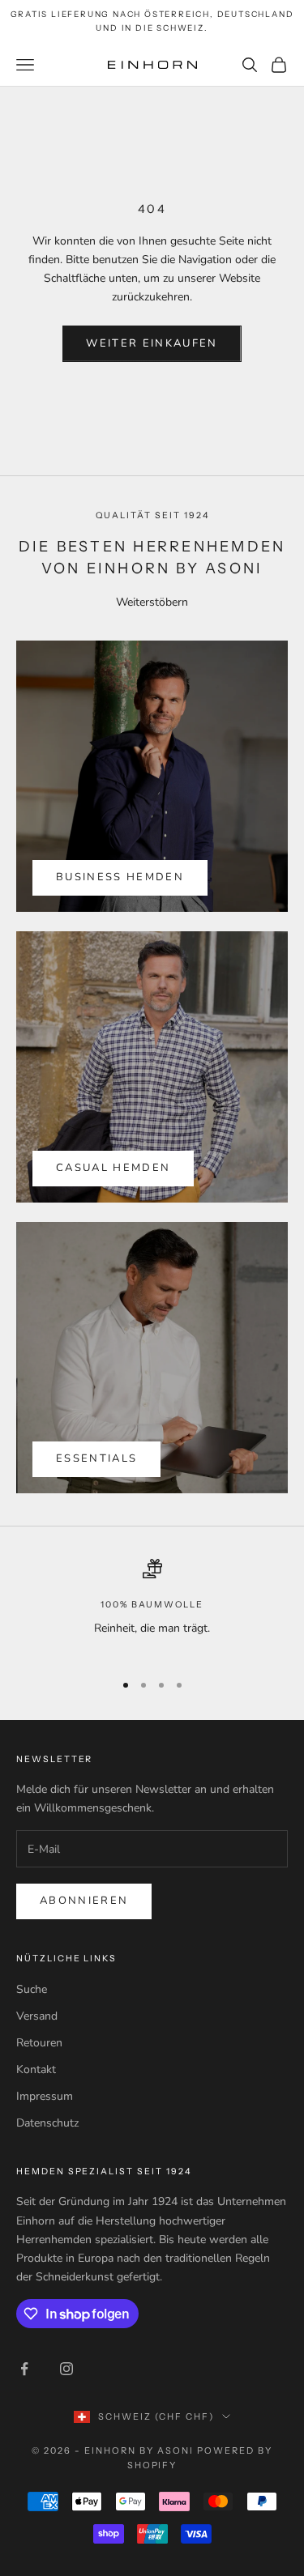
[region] (152, 1608)
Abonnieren (84, 1901)
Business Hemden (120, 877)
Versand (37, 2016)
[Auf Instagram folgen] (66, 2369)
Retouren (39, 2043)
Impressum (45, 2096)
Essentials (96, 1458)
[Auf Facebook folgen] (24, 2369)
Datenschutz (47, 2123)
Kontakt (36, 2069)
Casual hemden (113, 1168)
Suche (32, 1989)
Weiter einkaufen (152, 343)
